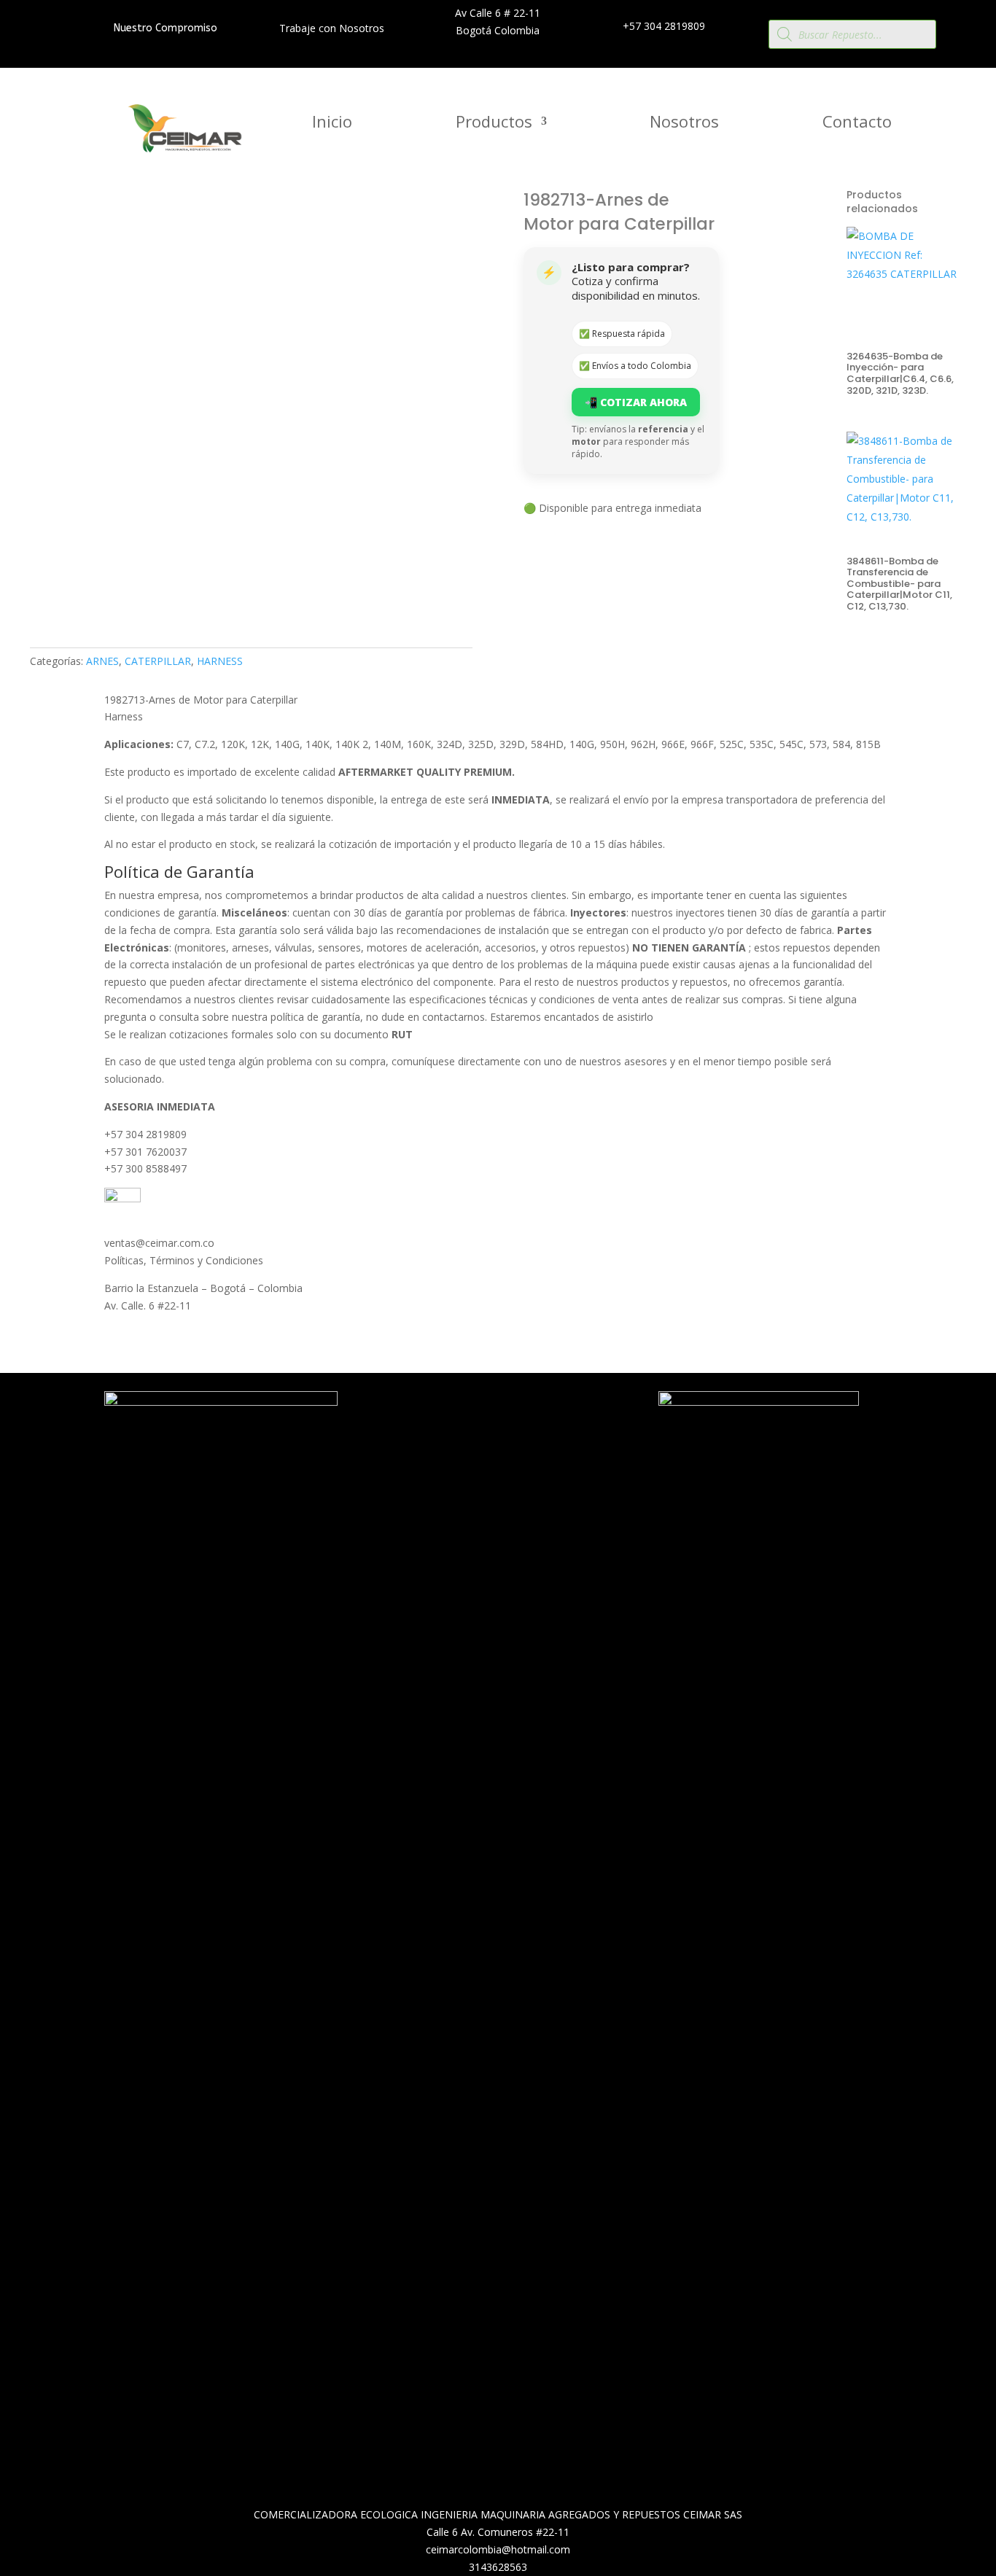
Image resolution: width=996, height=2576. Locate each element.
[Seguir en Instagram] (504, 1439)
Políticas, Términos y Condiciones (184, 1260)
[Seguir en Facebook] (475, 1439)
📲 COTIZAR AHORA (636, 402)
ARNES (102, 661)
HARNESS (220, 661)
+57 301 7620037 (145, 1152)
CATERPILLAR (158, 661)
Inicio (332, 124)
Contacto (857, 124)
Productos (494, 124)
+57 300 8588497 (145, 1168)
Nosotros (684, 124)
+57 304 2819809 (145, 1134)
